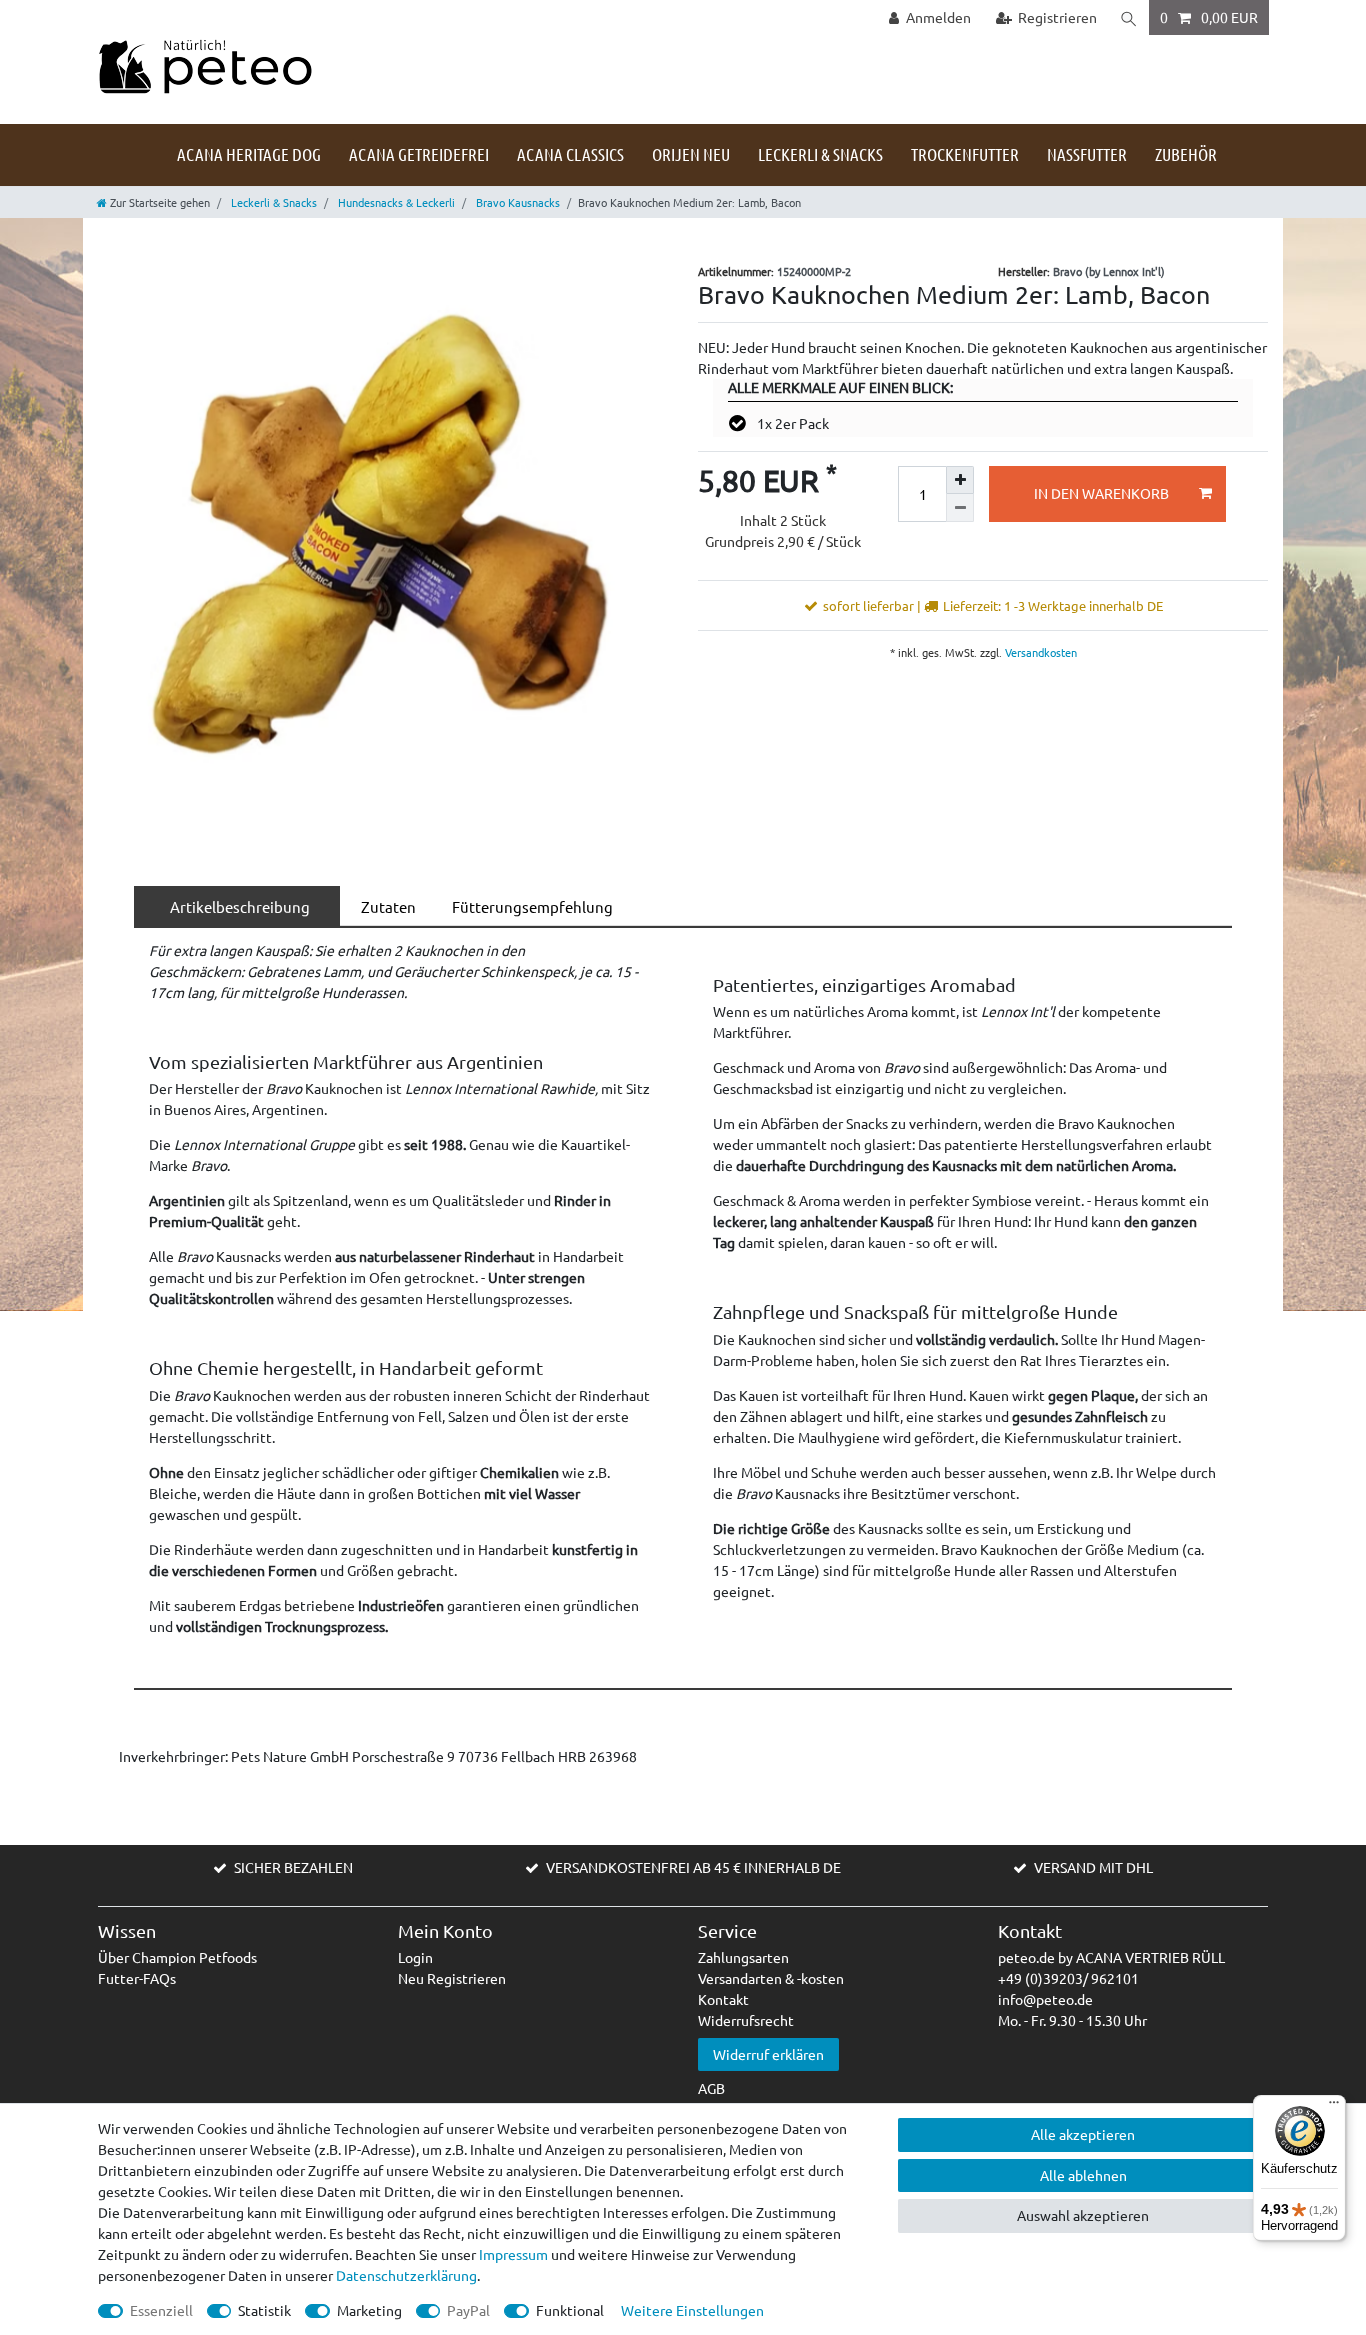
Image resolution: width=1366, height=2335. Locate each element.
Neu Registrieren (452, 1978)
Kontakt (723, 1999)
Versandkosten (1039, 652)
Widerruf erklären (768, 2054)
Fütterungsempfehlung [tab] (529, 906)
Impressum (513, 2254)
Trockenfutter (965, 154)
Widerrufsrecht (746, 2020)
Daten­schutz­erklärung (406, 2275)
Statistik (264, 2310)
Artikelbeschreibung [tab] (237, 906)
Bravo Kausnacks (516, 202)
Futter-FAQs (137, 1978)
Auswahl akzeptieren (1083, 2215)
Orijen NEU (691, 154)
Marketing (369, 2310)
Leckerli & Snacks (820, 154)
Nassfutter (1087, 154)
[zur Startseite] (205, 65)
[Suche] (1129, 17)
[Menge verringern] (960, 508)
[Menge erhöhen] (960, 480)
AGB (711, 2088)
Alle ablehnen (1083, 2175)
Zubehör (1186, 154)
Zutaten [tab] (385, 906)
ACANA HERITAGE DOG (249, 154)
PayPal (468, 2310)
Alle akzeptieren (1083, 2134)
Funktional (570, 2310)
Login (415, 1957)
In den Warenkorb (1101, 493)
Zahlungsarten (743, 1957)
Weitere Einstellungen (692, 2310)
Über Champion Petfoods (177, 1957)
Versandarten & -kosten (771, 1978)
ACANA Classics (570, 154)
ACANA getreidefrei (419, 154)
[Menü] (1334, 2107)
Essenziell (161, 2310)
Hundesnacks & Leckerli (395, 202)
